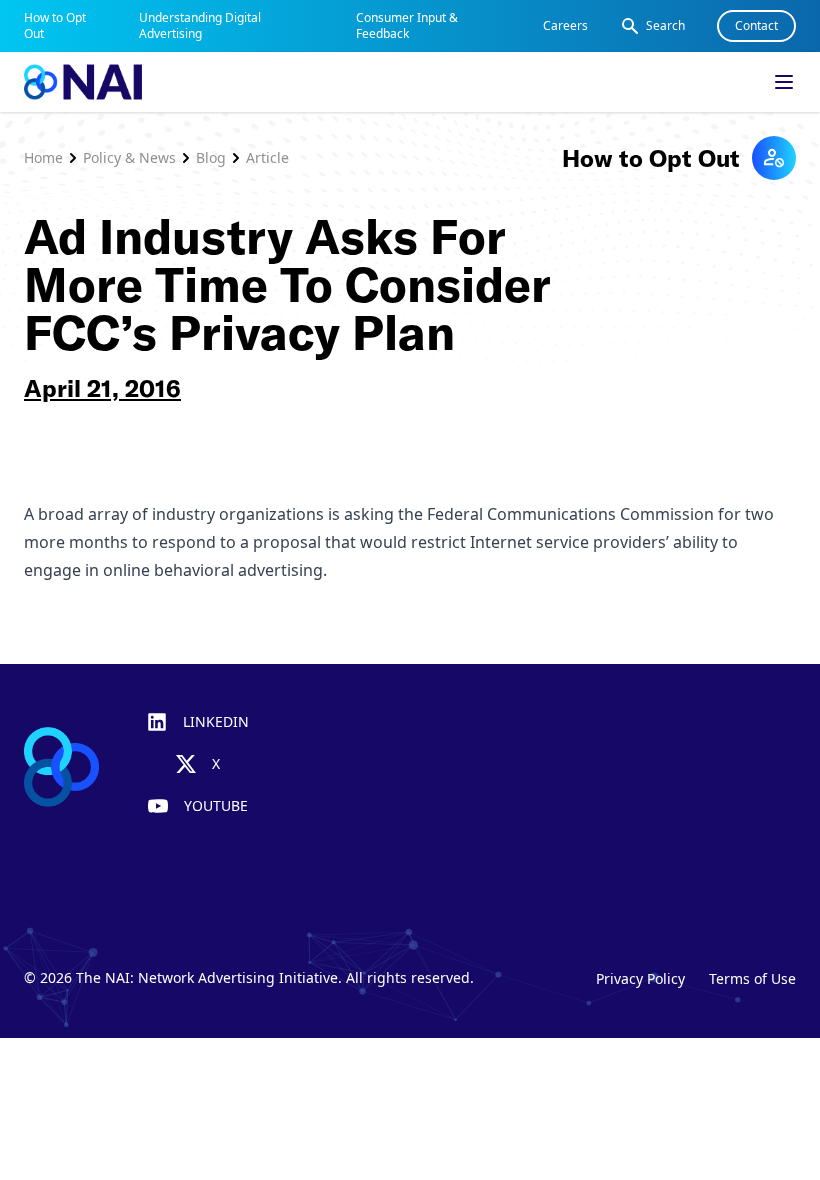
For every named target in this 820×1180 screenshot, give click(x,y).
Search (665, 25)
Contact (756, 25)
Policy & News (129, 157)
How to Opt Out (55, 26)
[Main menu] (784, 82)
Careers (565, 26)
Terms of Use (752, 978)
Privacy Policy (640, 978)
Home (43, 157)
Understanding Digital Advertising (200, 26)
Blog (211, 157)
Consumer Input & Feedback (407, 26)
